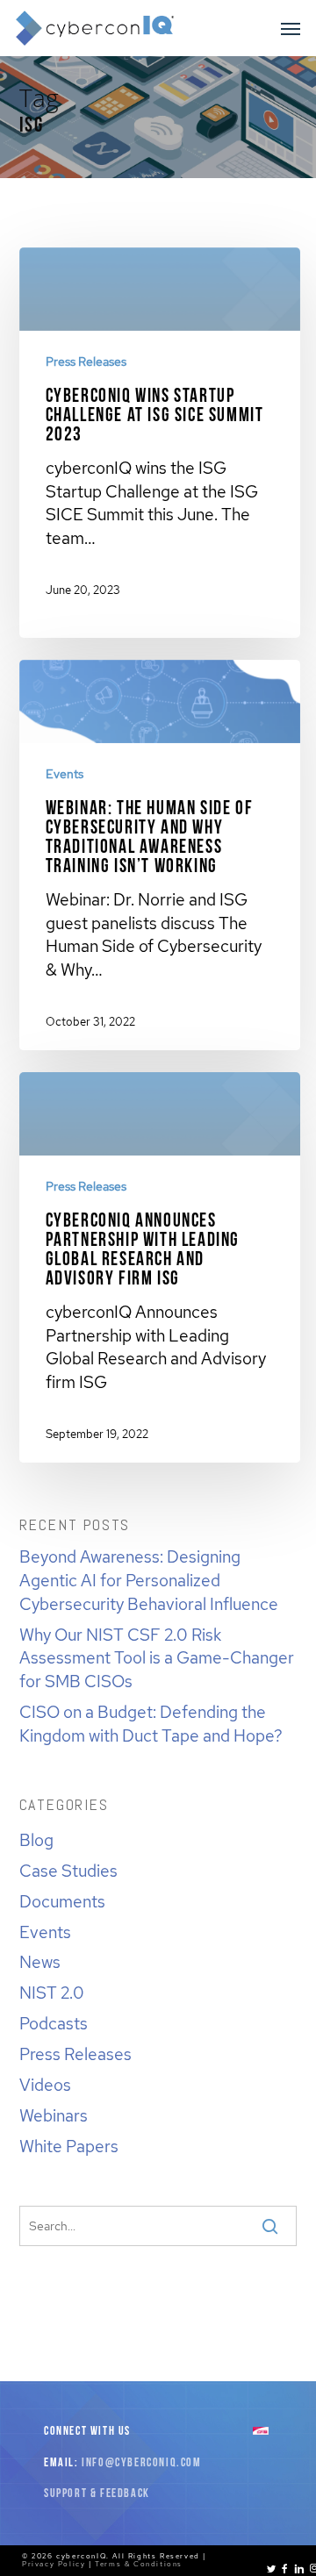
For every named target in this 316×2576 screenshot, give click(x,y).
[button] (291, 28)
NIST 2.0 (52, 1993)
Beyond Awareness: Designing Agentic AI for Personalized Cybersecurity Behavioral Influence (149, 1580)
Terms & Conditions (139, 2564)
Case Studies (68, 1871)
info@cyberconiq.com (141, 2463)
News (40, 1962)
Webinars (54, 2115)
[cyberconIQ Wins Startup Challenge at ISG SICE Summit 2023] (160, 437)
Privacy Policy (54, 2564)
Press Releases (86, 361)
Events (65, 774)
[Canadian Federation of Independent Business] (261, 2432)
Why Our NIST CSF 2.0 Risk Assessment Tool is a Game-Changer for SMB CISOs (157, 1658)
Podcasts (54, 2023)
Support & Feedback (97, 2494)
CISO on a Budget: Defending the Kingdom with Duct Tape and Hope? (151, 1724)
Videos (45, 2085)
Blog (36, 1840)
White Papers (69, 2146)
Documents (62, 1901)
